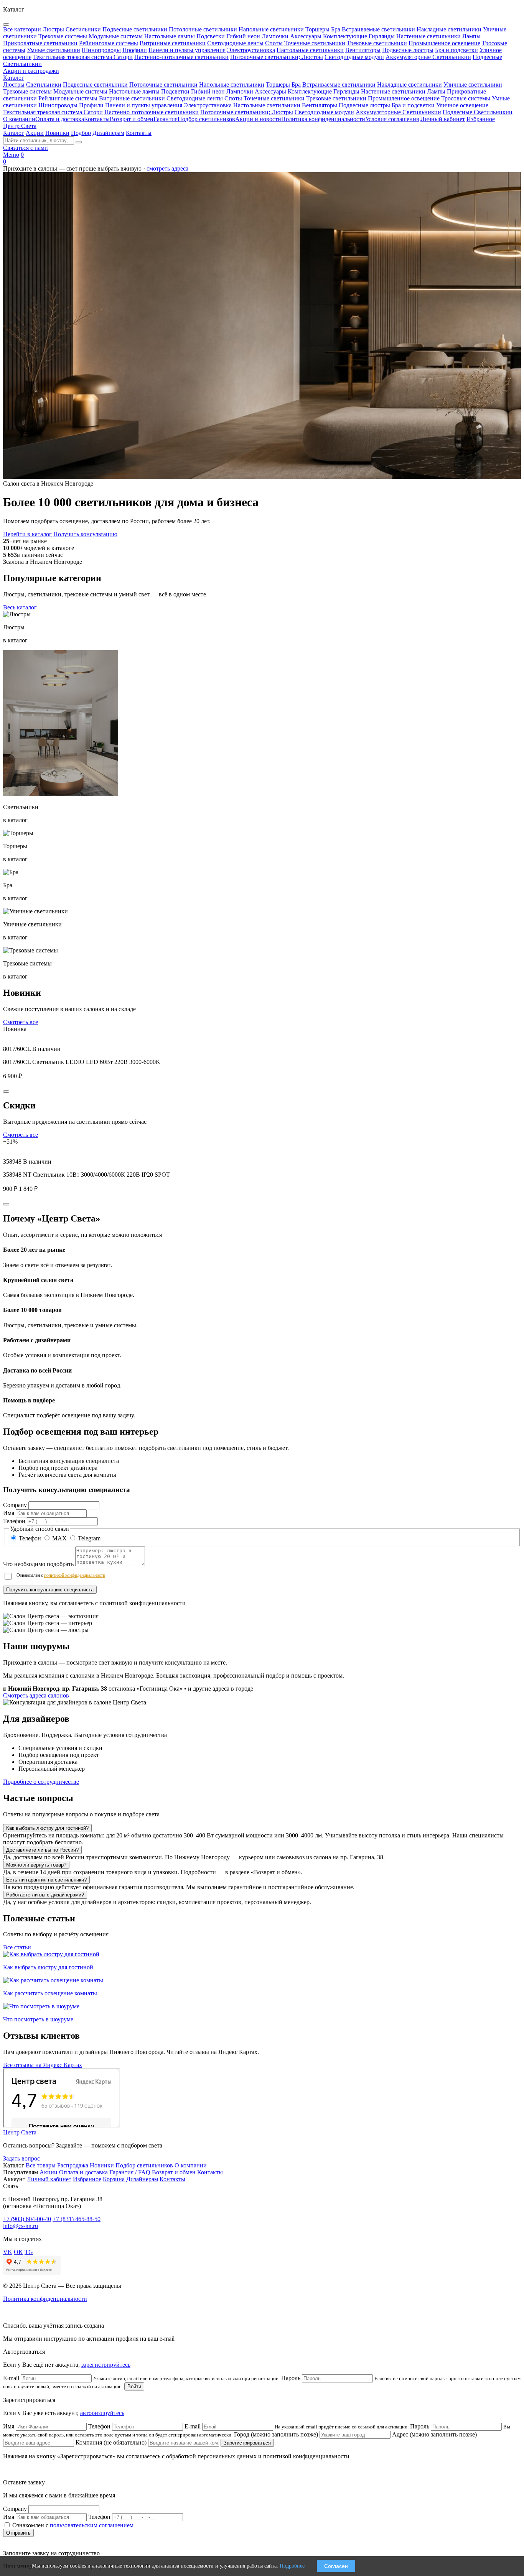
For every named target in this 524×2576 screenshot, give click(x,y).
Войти (134, 2386)
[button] (262, 1623)
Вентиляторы (320, 105)
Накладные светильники (409, 85)
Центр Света (20, 126)
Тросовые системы (466, 98)
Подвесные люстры (364, 105)
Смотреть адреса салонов (36, 1695)
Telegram (88, 1538)
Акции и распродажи (31, 71)
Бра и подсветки (413, 105)
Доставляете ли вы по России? (42, 1850)
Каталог (14, 78)
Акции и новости (258, 119)
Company (15, 1505)
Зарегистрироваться (247, 2443)
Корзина (114, 2179)
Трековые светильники (336, 98)
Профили (91, 105)
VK (8, 2252)
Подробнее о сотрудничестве (41, 1782)
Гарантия (166, 119)
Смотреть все (21, 1022)
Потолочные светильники (163, 85)
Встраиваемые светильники (339, 85)
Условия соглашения (392, 119)
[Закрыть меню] (6, 25)
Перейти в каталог (27, 534)
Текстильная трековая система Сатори (53, 112)
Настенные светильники (393, 91)
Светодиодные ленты (195, 98)
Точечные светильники (274, 98)
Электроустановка (208, 105)
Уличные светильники (473, 85)
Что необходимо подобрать (38, 1564)
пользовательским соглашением (92, 2525)
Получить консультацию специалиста (50, 1590)
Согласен (336, 2566)
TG (29, 2252)
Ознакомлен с (61, 1575)
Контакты (97, 119)
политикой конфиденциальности (75, 1575)
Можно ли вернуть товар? (36, 1865)
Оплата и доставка (60, 119)
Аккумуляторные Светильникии (398, 112)
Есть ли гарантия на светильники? (46, 1880)
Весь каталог (20, 607)
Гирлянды (346, 91)
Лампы (436, 91)
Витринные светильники (132, 98)
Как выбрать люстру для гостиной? (47, 1828)
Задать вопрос (21, 2158)
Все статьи (17, 1947)
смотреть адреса (167, 168)
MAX (59, 1538)
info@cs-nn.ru (21, 2226)
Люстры (14, 85)
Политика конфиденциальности (323, 119)
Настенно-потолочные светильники (152, 112)
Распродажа (73, 2165)
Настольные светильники (267, 105)
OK (18, 2252)
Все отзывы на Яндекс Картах (43, 2065)
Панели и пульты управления (144, 105)
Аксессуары (270, 91)
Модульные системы (80, 91)
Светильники (44, 85)
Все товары (41, 2165)
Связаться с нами (26, 148)
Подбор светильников (206, 119)
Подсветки (175, 91)
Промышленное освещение (404, 98)
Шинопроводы (58, 105)
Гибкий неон (208, 91)
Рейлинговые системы (68, 98)
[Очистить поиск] (79, 142)
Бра (296, 85)
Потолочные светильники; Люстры (247, 112)
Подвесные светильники (95, 85)
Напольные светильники (232, 85)
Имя (9, 1513)
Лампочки (240, 91)
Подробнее (292, 2566)
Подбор (81, 133)
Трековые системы (27, 91)
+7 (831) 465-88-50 (77, 2219)
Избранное (481, 119)
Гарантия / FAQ (130, 2172)
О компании (19, 119)
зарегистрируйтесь (106, 2365)
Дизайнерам (108, 133)
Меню (11, 155)
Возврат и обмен (132, 119)
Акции (35, 133)
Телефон (14, 1521)
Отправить (18, 2533)
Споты (233, 98)
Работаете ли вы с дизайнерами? (45, 1895)
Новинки (57, 133)
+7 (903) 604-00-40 (27, 2219)
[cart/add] (6, 1092)
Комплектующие (310, 91)
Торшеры (278, 85)
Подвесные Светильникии (478, 112)
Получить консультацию (85, 534)
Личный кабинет (443, 119)
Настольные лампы (134, 91)
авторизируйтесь (102, 2413)
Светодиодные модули (324, 112)
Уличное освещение (462, 105)
